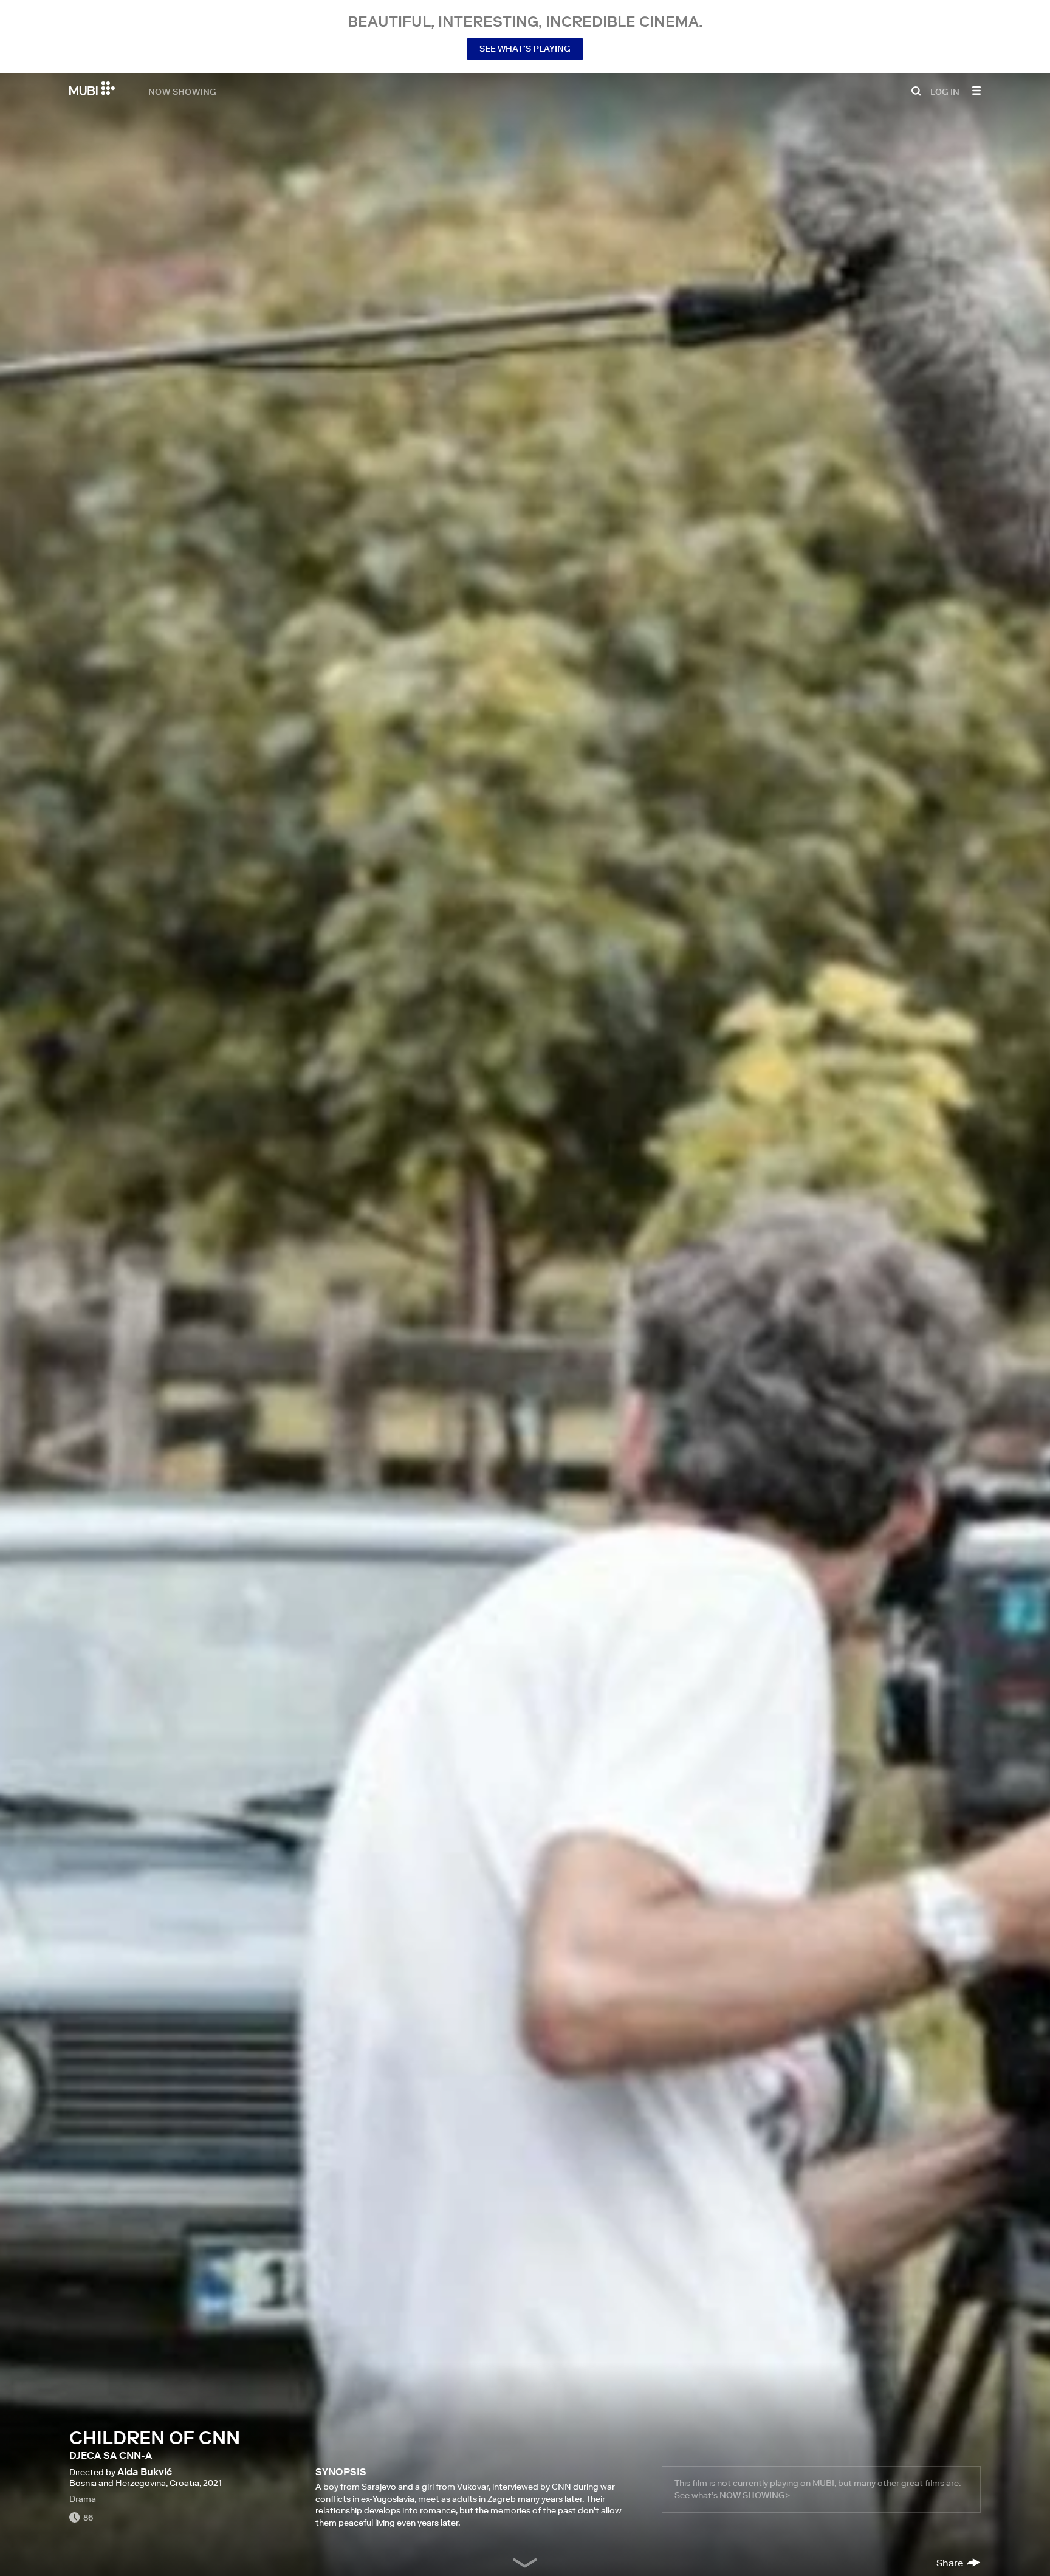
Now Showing (182, 91)
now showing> (755, 2495)
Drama (83, 2499)
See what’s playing (525, 49)
